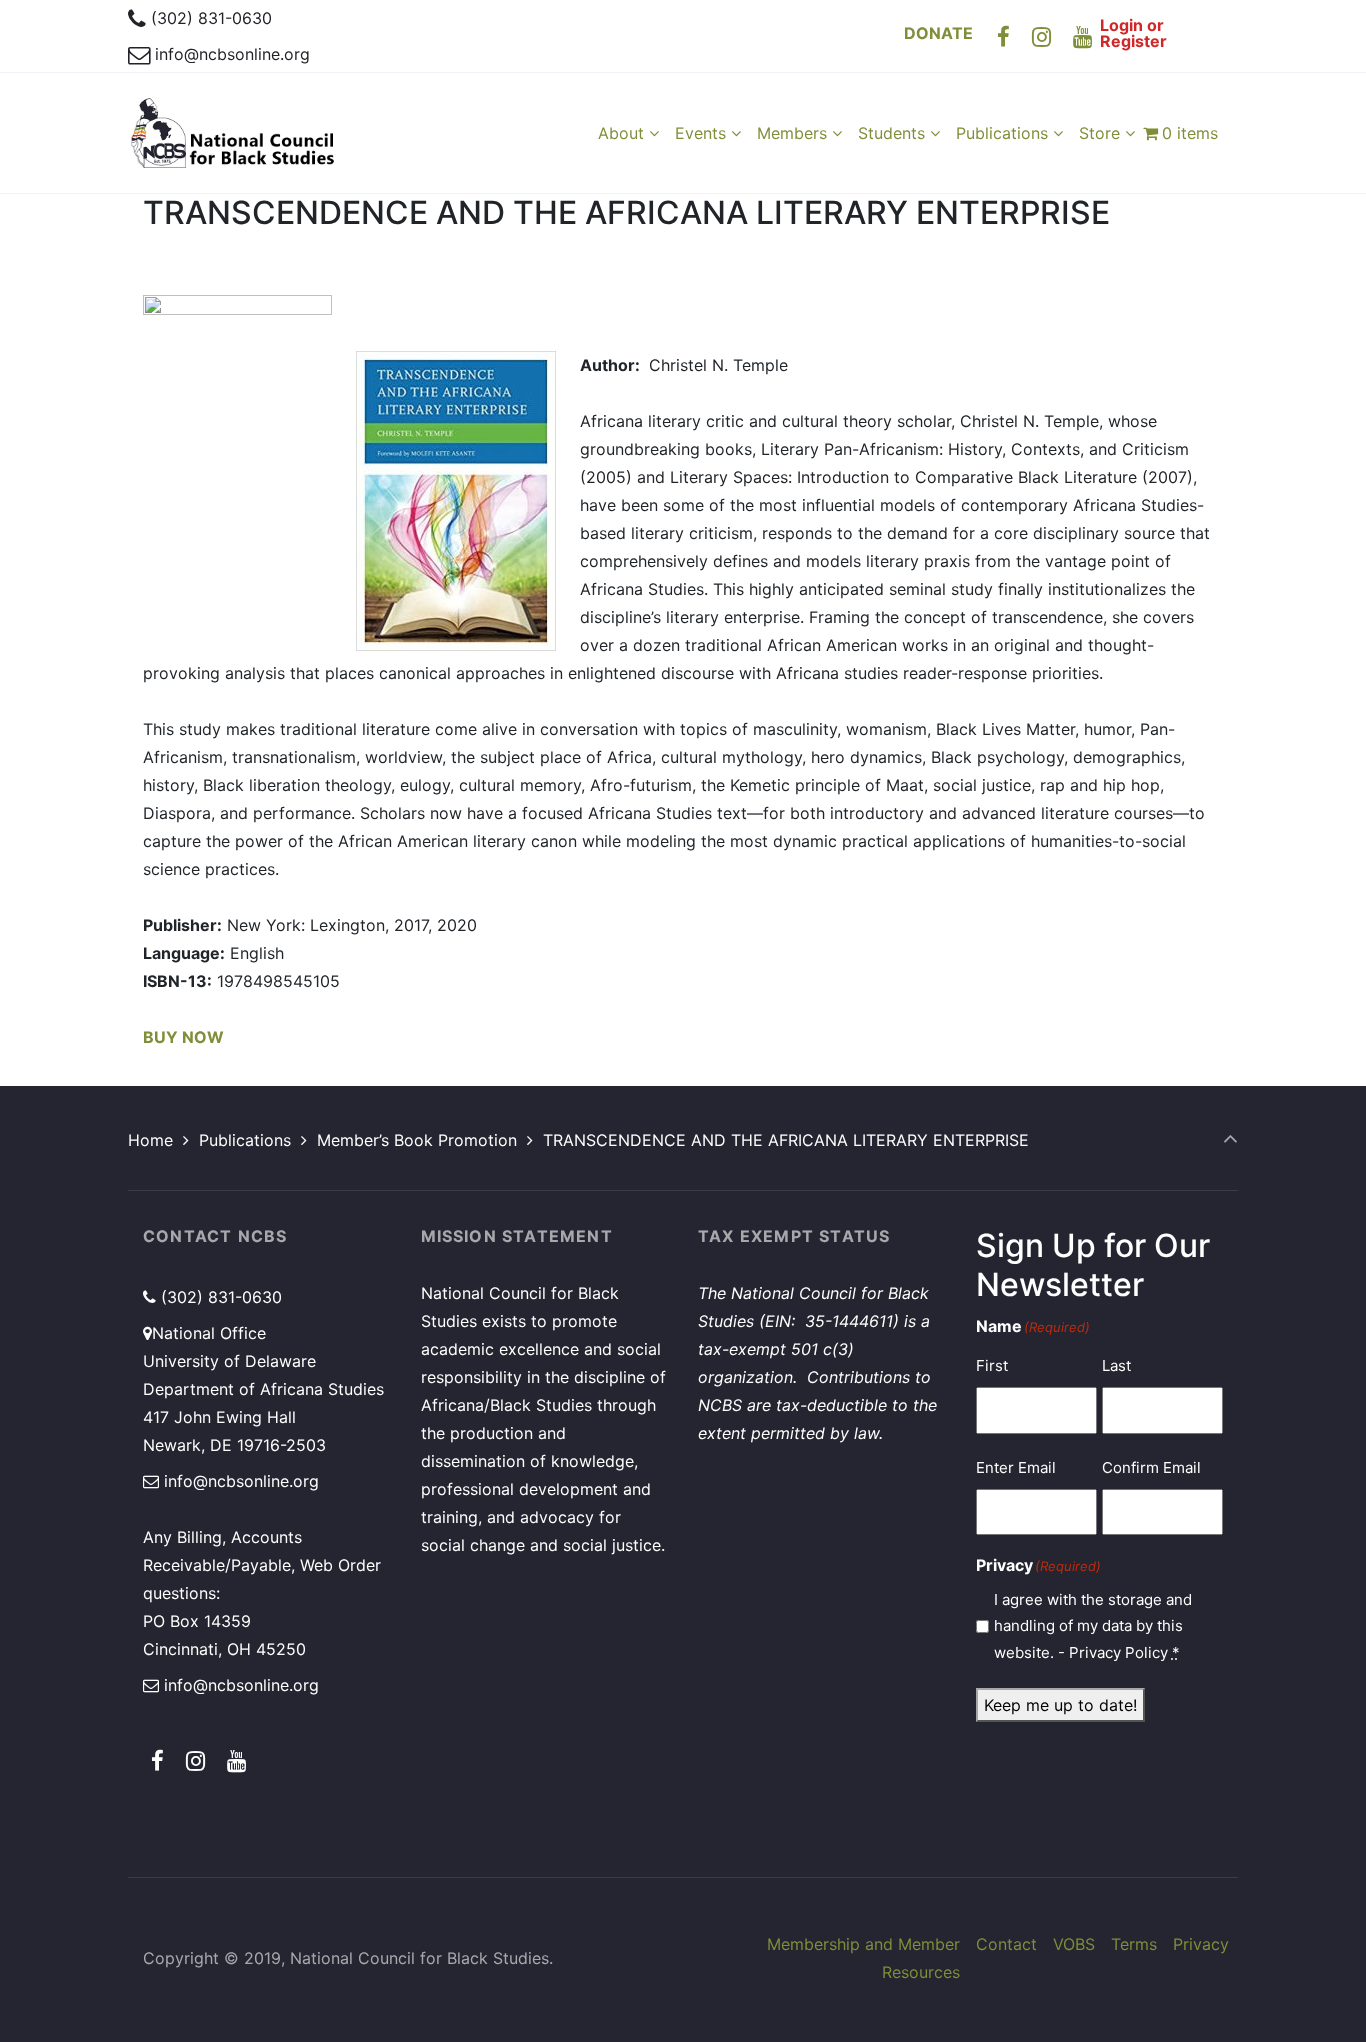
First (992, 1365)
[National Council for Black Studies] (233, 133)
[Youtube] (1083, 36)
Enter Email (1016, 1467)
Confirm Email (1151, 1467)
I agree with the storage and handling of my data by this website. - (1093, 1626)
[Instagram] (1042, 36)
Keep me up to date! (1060, 1705)
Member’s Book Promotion (417, 1140)
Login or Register (1133, 33)
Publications (245, 1140)
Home (150, 1140)
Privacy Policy (1118, 1652)
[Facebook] (1004, 36)
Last (1116, 1365)
